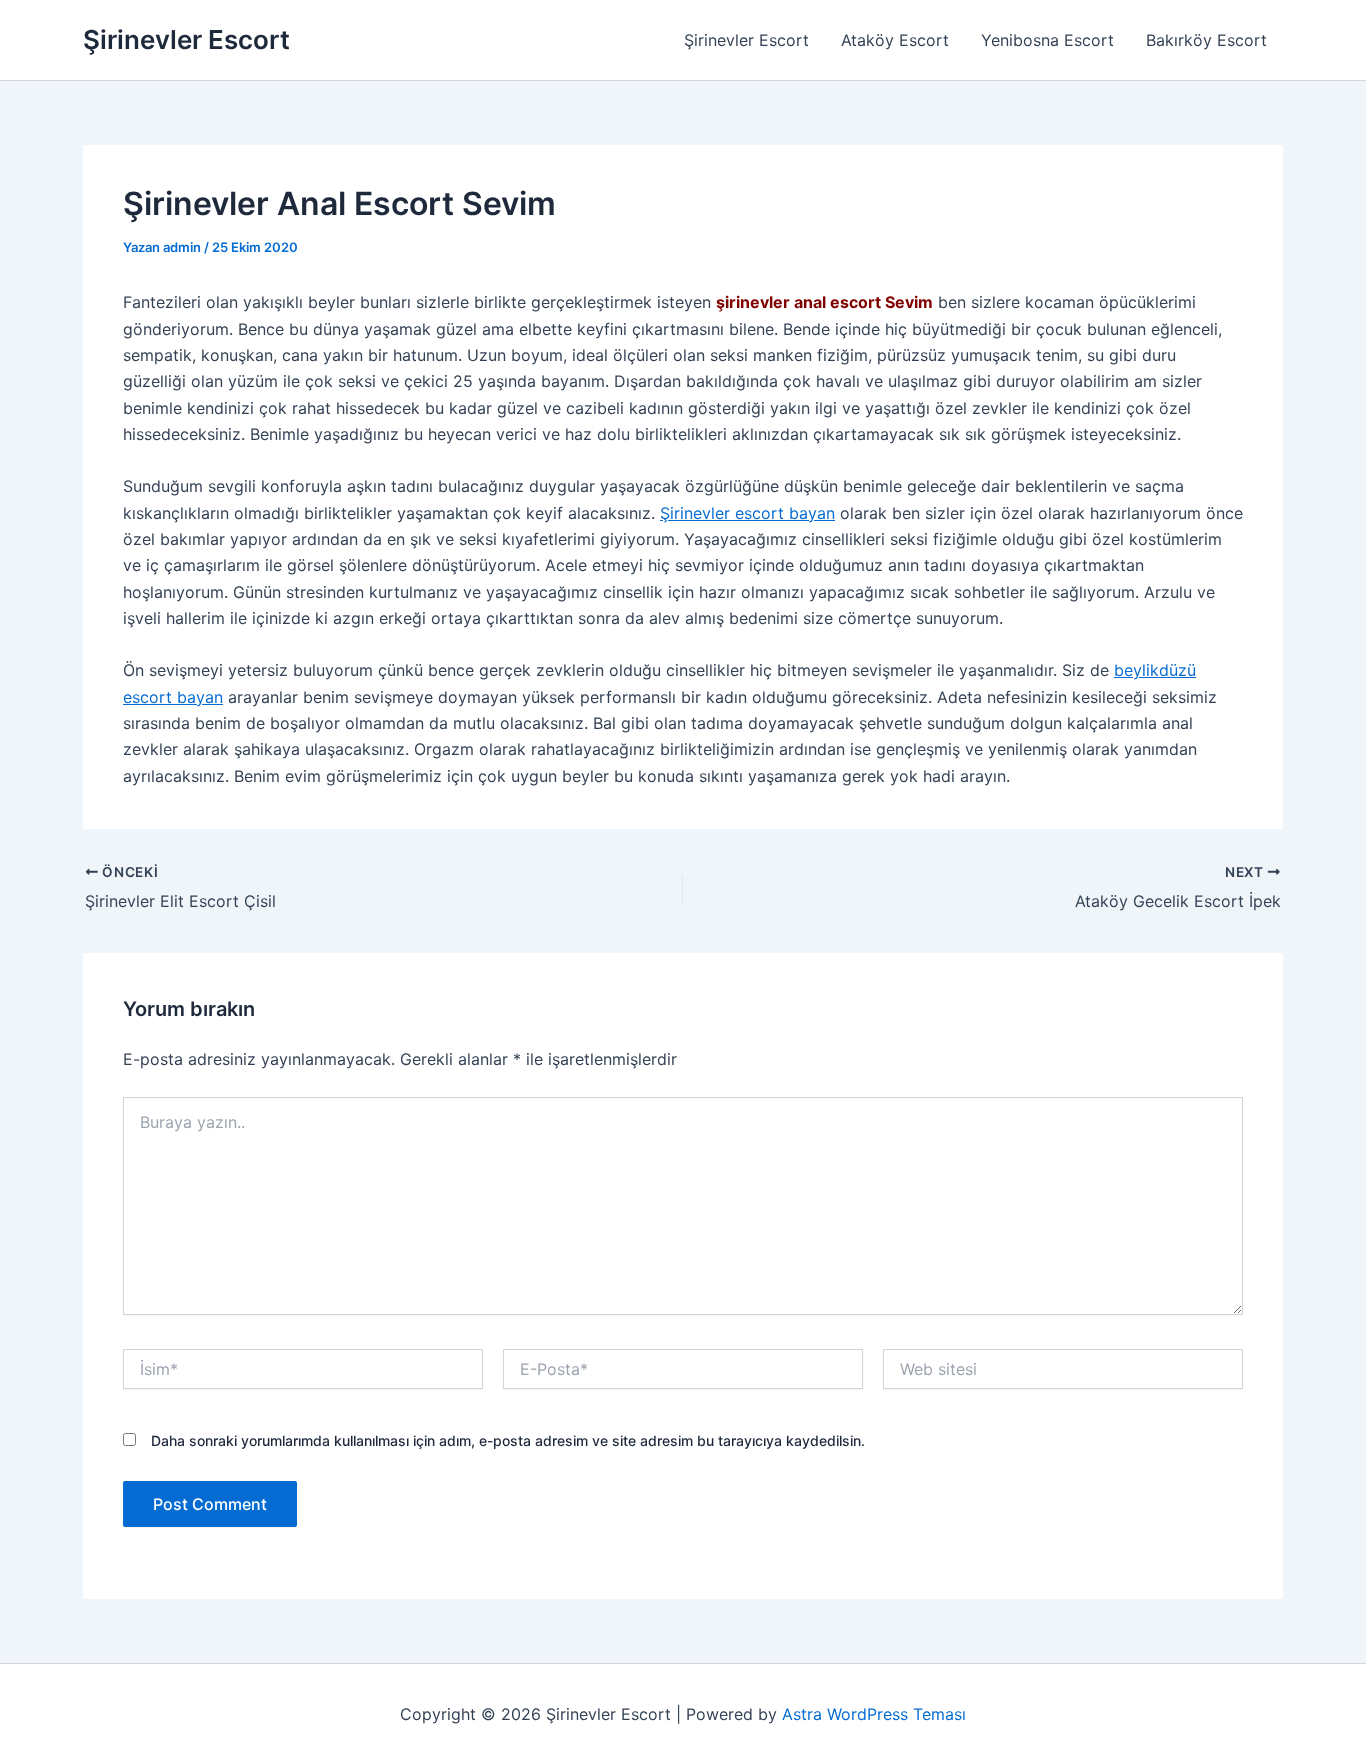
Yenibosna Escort (1047, 40)
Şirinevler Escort (186, 39)
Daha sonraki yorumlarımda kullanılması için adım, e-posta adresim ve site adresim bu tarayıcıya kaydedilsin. (508, 1440)
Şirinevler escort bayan (747, 513)
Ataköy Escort (895, 40)
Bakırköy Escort (1206, 40)
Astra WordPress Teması (874, 1714)
